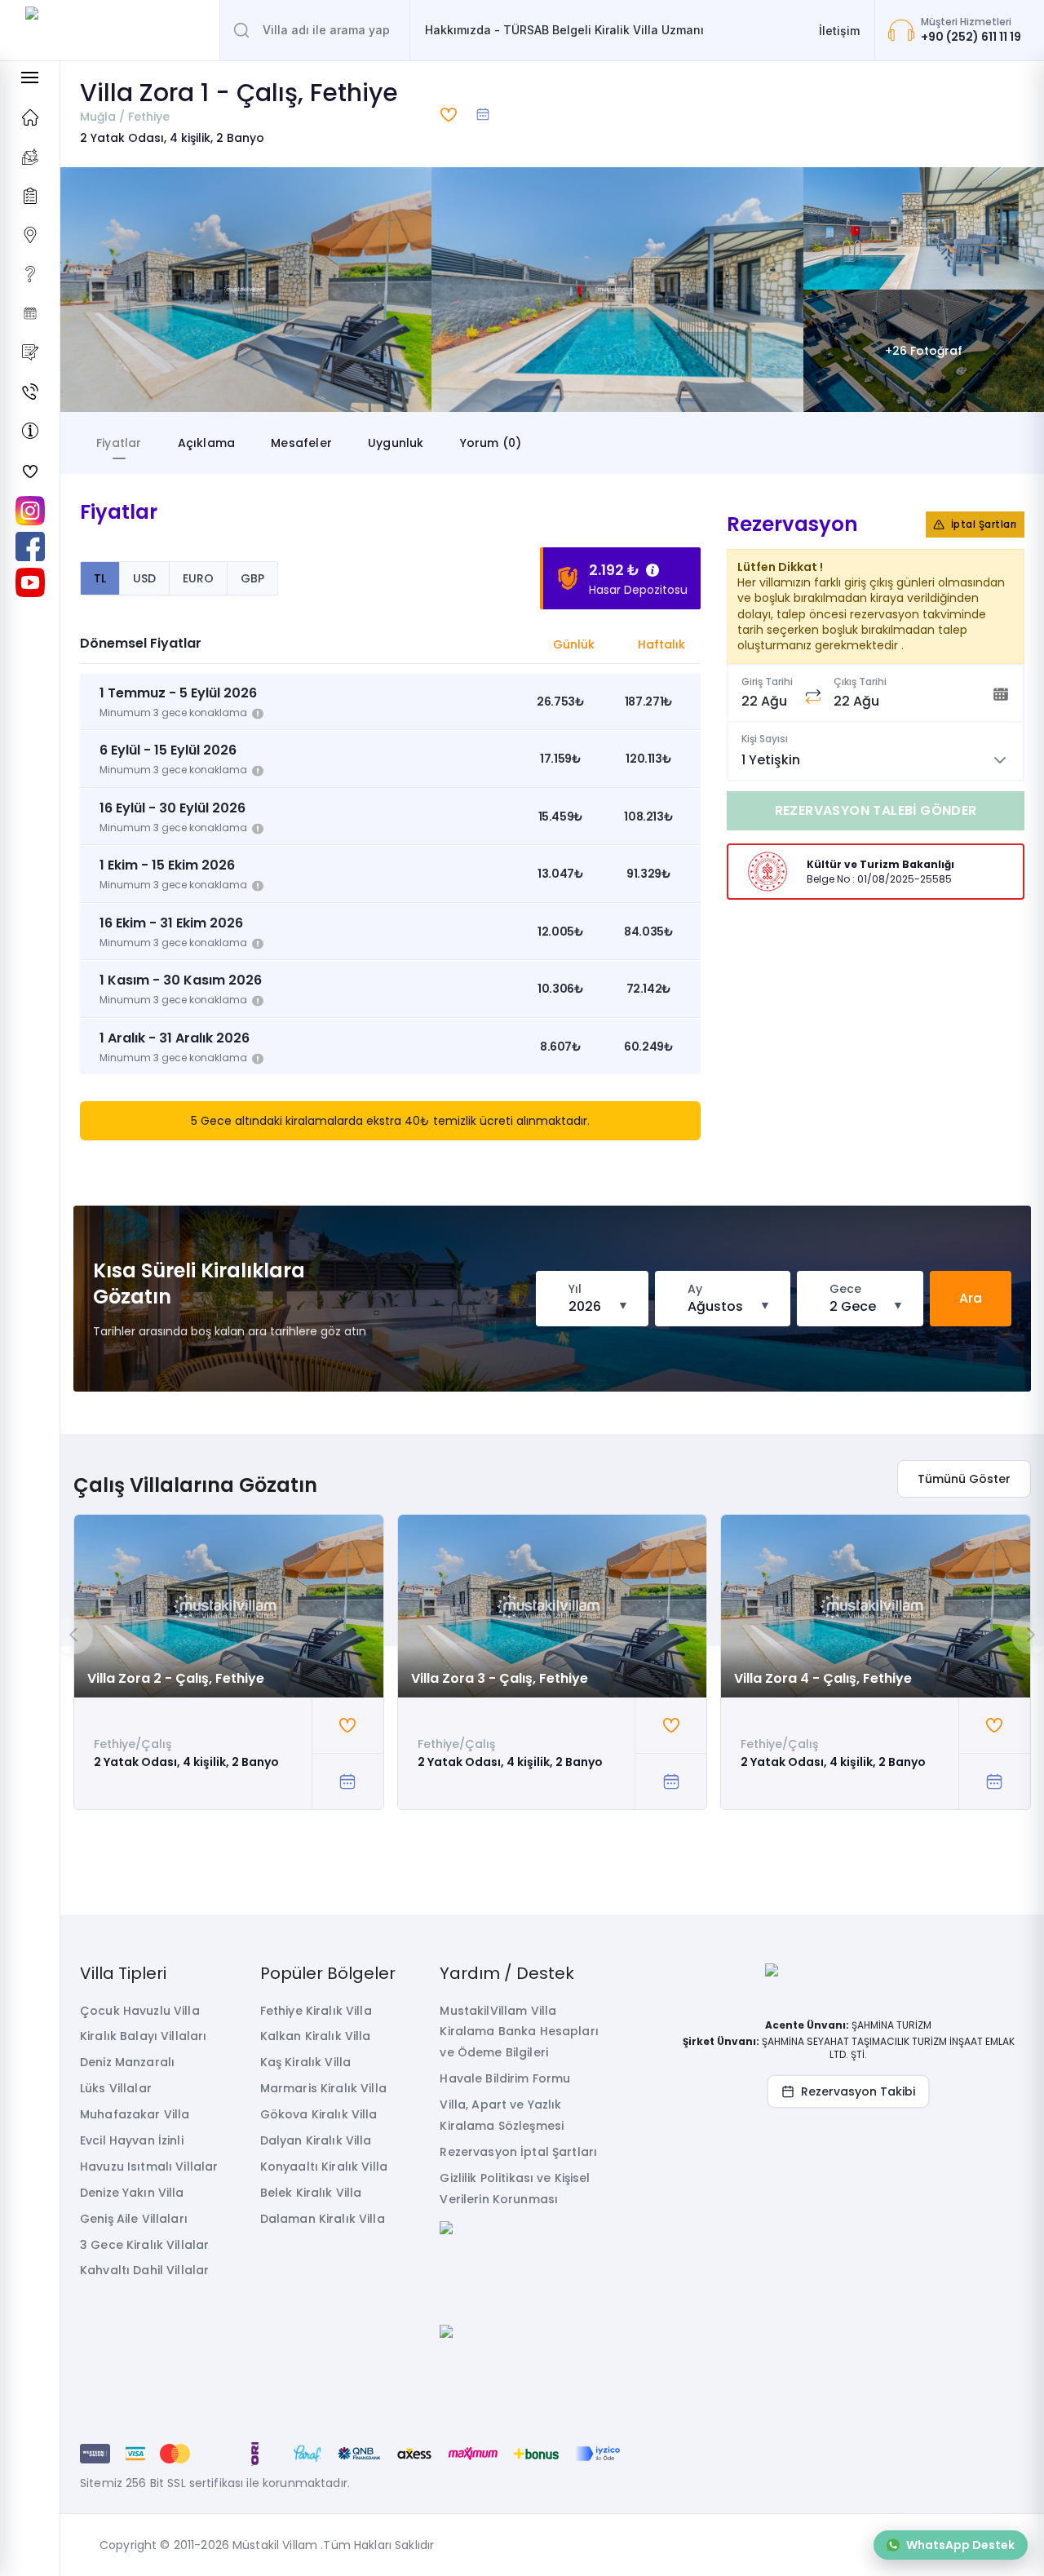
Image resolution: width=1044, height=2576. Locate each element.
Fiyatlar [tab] (119, 443)
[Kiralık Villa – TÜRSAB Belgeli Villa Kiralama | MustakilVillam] (110, 30)
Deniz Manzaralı (127, 2062)
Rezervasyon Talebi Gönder (876, 810)
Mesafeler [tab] (301, 443)
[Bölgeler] (30, 235)
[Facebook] (30, 547)
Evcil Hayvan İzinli (132, 2140)
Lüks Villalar (116, 2088)
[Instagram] (30, 511)
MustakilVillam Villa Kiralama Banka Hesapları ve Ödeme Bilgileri (519, 2032)
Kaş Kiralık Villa (305, 2062)
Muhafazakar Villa (135, 2114)
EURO (198, 578)
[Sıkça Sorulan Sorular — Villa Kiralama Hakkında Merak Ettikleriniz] (30, 274)
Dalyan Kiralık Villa (316, 2140)
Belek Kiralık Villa (311, 2193)
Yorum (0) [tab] (491, 443)
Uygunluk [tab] (396, 443)
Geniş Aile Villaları (134, 2219)
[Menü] (30, 77)
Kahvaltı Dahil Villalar (144, 2270)
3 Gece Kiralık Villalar (144, 2245)
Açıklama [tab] (207, 443)
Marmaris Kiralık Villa (323, 2088)
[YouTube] (30, 582)
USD (144, 578)
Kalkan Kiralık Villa (316, 2036)
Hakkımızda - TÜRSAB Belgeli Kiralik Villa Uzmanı (564, 30)
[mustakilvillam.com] (30, 117)
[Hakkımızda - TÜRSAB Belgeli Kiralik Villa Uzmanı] (30, 431)
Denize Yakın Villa (132, 2193)
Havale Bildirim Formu (505, 2078)
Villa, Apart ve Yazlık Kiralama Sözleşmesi (502, 2115)
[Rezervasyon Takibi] (30, 313)
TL (100, 578)
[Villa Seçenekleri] (30, 196)
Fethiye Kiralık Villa (316, 2011)
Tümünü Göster (964, 1479)
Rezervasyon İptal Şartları (518, 2152)
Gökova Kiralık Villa (319, 2114)
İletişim (839, 31)
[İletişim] (30, 392)
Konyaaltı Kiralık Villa (324, 2167)
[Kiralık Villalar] (30, 157)
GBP (252, 578)
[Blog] (30, 352)
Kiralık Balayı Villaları (143, 2036)
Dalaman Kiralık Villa (323, 2219)
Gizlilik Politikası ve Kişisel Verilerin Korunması (515, 2189)
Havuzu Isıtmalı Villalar (149, 2167)
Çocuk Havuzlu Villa (140, 2011)
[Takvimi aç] (483, 114)
